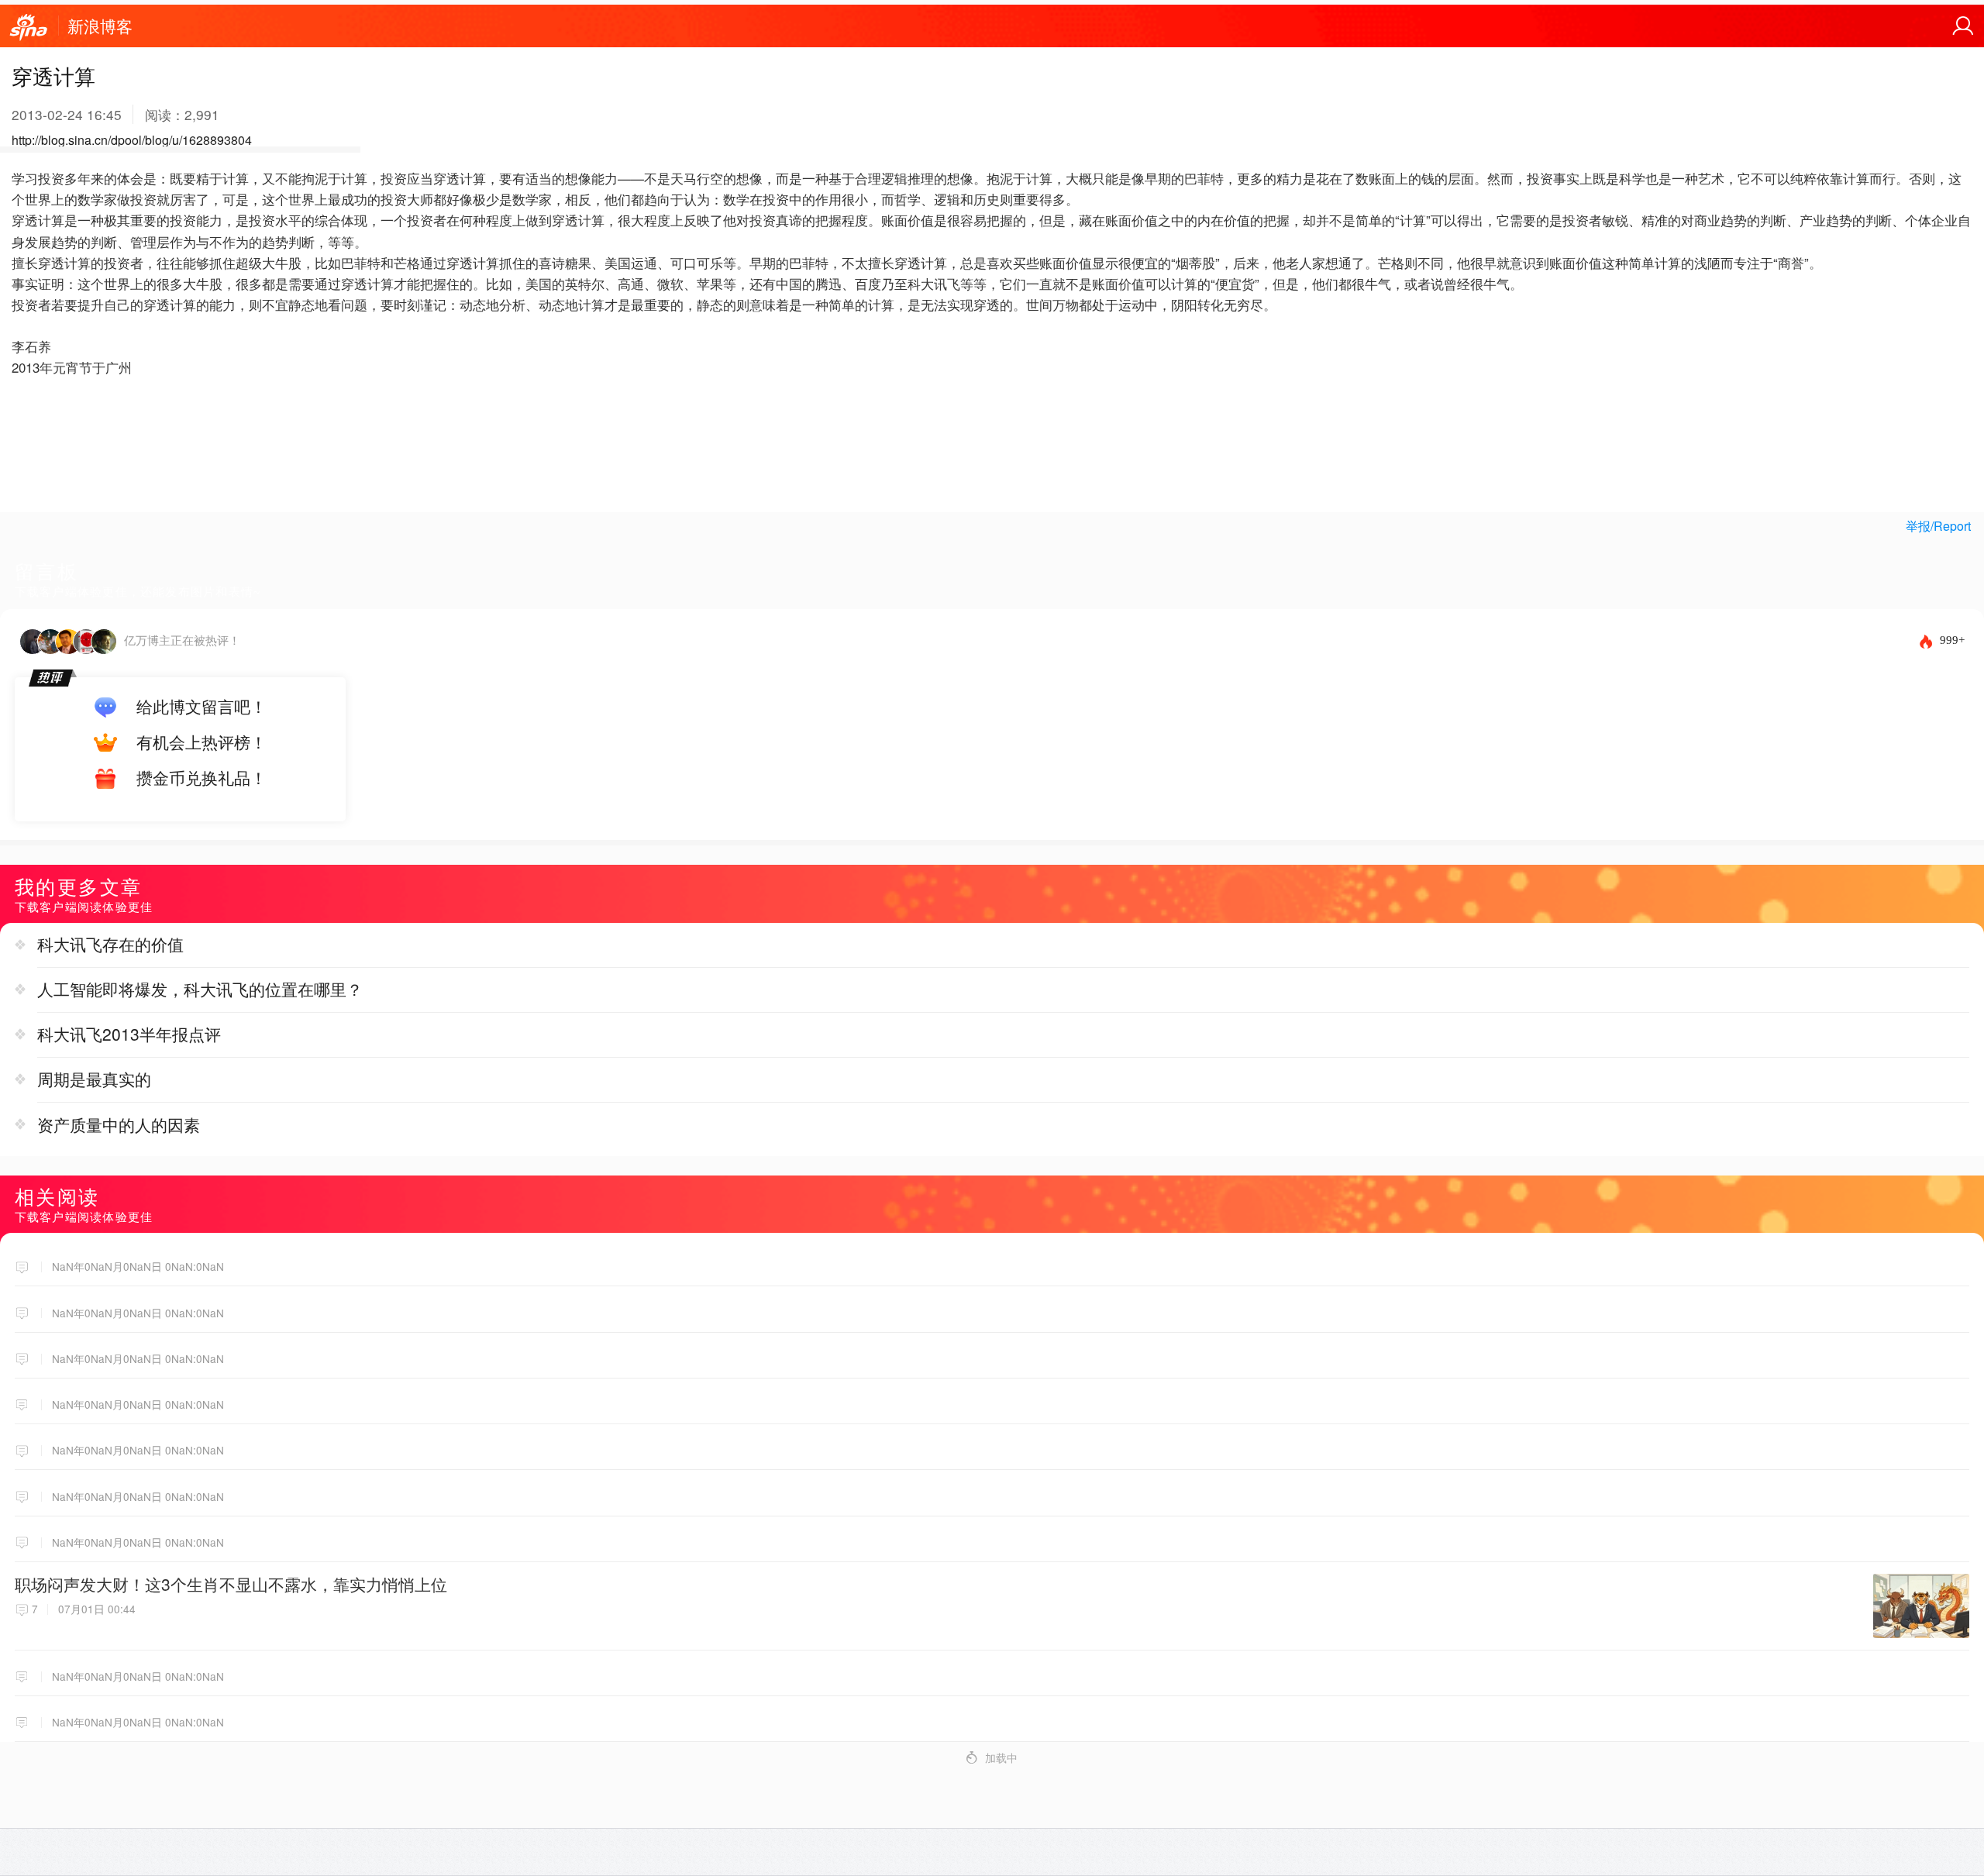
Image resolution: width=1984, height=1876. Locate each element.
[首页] (29, 28)
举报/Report (1938, 526)
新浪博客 (100, 26)
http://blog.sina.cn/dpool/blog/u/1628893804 (132, 140)
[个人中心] (1963, 26)
